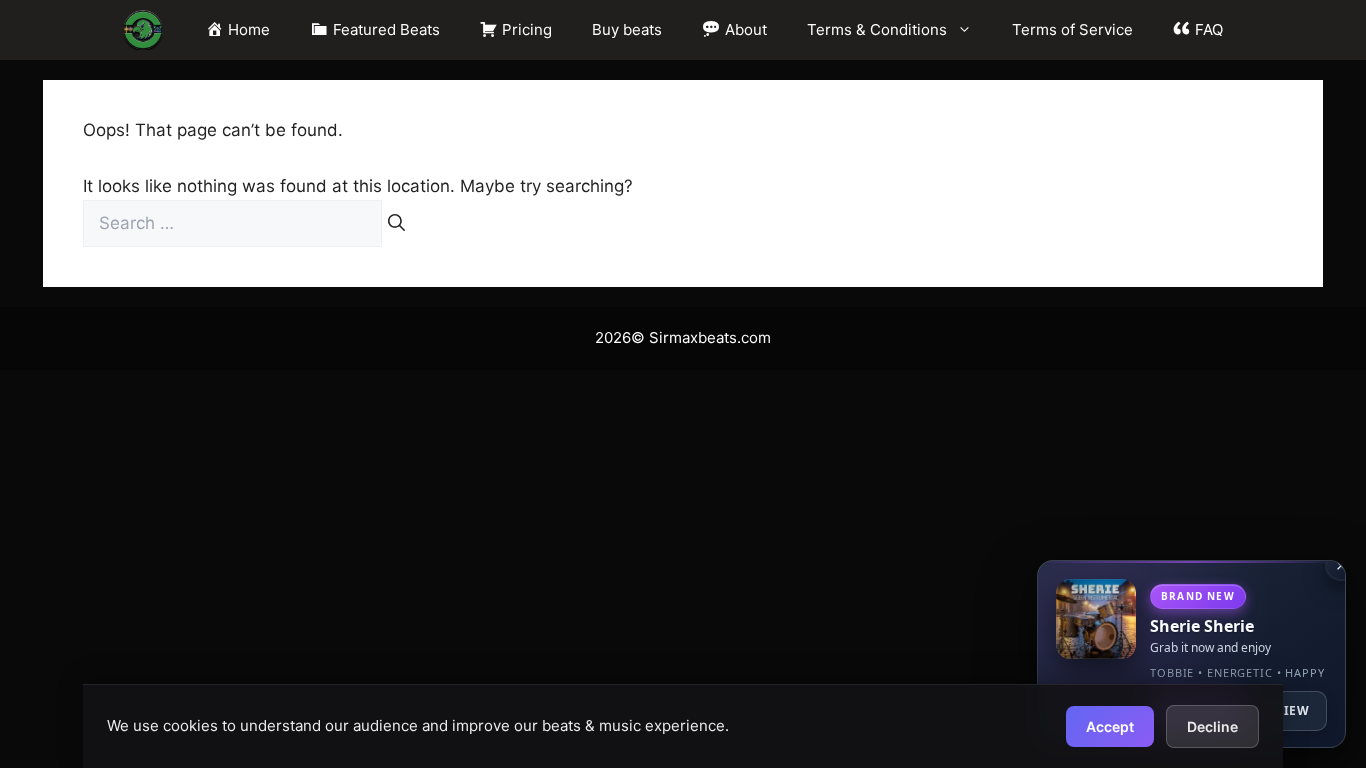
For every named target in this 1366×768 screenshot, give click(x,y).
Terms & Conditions (877, 29)
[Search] (396, 224)
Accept (1110, 726)
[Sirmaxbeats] (143, 30)
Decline (1212, 726)
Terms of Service (1072, 29)
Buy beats (627, 29)
